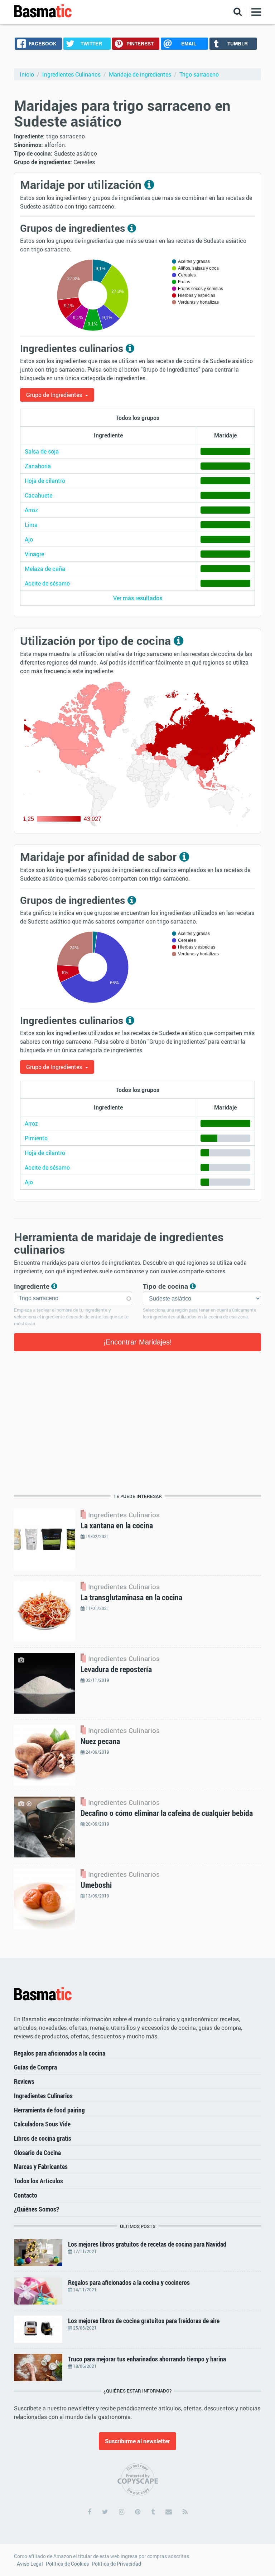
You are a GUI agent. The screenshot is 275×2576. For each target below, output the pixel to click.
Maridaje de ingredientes (140, 74)
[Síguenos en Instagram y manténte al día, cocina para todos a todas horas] (122, 2512)
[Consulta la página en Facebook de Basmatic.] (90, 2512)
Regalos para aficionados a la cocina (60, 2053)
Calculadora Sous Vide (42, 2124)
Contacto (26, 2195)
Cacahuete (38, 495)
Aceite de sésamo (47, 583)
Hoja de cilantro (45, 481)
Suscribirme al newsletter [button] (137, 2441)
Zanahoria (38, 466)
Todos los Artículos (38, 2181)
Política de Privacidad (116, 2564)
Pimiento (36, 1138)
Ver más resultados (138, 598)
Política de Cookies (67, 2564)
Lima (31, 525)
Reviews (24, 2081)
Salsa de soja (42, 451)
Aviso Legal (30, 2564)
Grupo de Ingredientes (55, 395)
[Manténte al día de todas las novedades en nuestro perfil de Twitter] (105, 2512)
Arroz (31, 510)
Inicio (27, 74)
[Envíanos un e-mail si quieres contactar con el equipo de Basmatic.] (169, 2512)
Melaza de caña (45, 569)
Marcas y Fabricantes (41, 2166)
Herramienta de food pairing (49, 2110)
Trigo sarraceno (199, 74)
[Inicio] (43, 1994)
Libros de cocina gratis (43, 2138)
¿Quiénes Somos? (37, 2209)
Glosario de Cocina (37, 2153)
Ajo (29, 539)
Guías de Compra (35, 2067)
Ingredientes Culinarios (71, 74)
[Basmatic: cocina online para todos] (43, 11)
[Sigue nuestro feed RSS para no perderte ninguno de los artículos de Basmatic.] (185, 2512)
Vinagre (34, 554)
